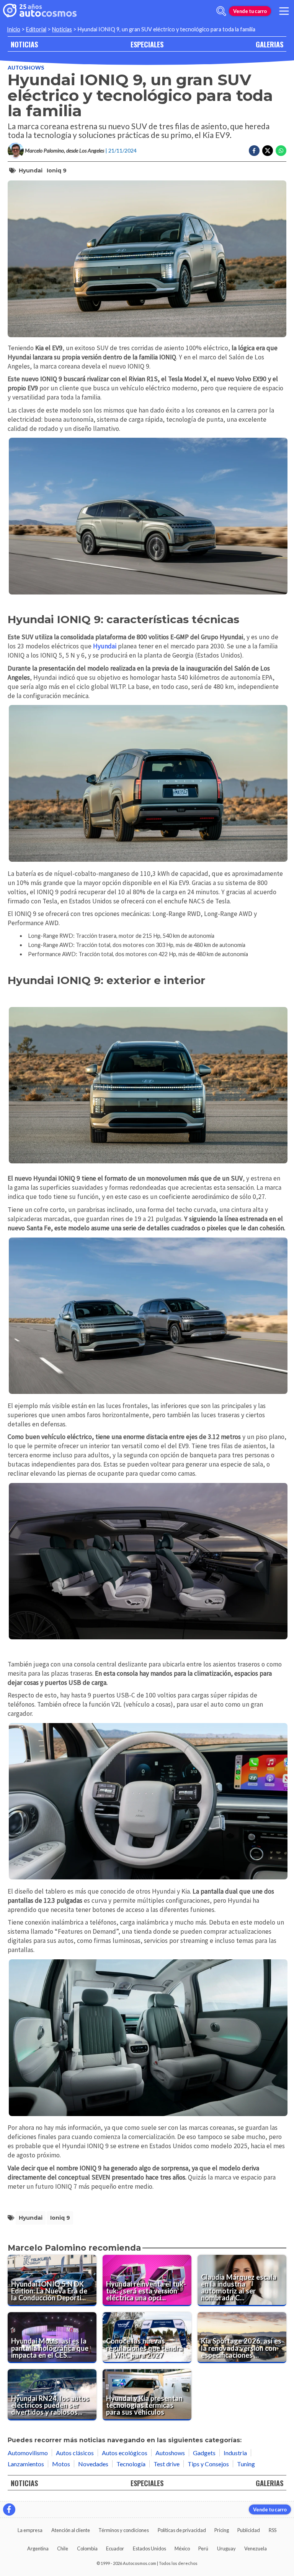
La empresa (30, 2530)
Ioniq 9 (57, 171)
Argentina (38, 2548)
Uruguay (226, 2548)
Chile (63, 2548)
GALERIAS (269, 44)
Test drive (167, 2464)
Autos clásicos (75, 2453)
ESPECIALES (147, 44)
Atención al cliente (71, 2530)
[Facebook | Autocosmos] (9, 2509)
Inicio (14, 29)
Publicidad (249, 2530)
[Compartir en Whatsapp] (281, 151)
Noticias (62, 29)
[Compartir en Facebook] (254, 151)
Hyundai (31, 171)
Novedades (93, 2464)
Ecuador (115, 2548)
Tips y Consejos (208, 2464)
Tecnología (131, 2464)
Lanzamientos (26, 2464)
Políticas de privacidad (182, 2530)
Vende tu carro (250, 11)
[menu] (284, 11)
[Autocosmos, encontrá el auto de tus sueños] (40, 11)
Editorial (36, 29)
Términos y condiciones (124, 2530)
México (182, 2548)
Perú (203, 2548)
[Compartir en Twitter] (268, 151)
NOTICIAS (24, 44)
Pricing (222, 2530)
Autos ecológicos (125, 2453)
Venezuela (256, 2548)
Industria (235, 2453)
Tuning (246, 2464)
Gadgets (204, 2453)
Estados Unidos (149, 2548)
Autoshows (26, 67)
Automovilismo (28, 2453)
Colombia (87, 2548)
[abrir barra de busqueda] (221, 11)
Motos (61, 2464)
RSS (273, 2530)
